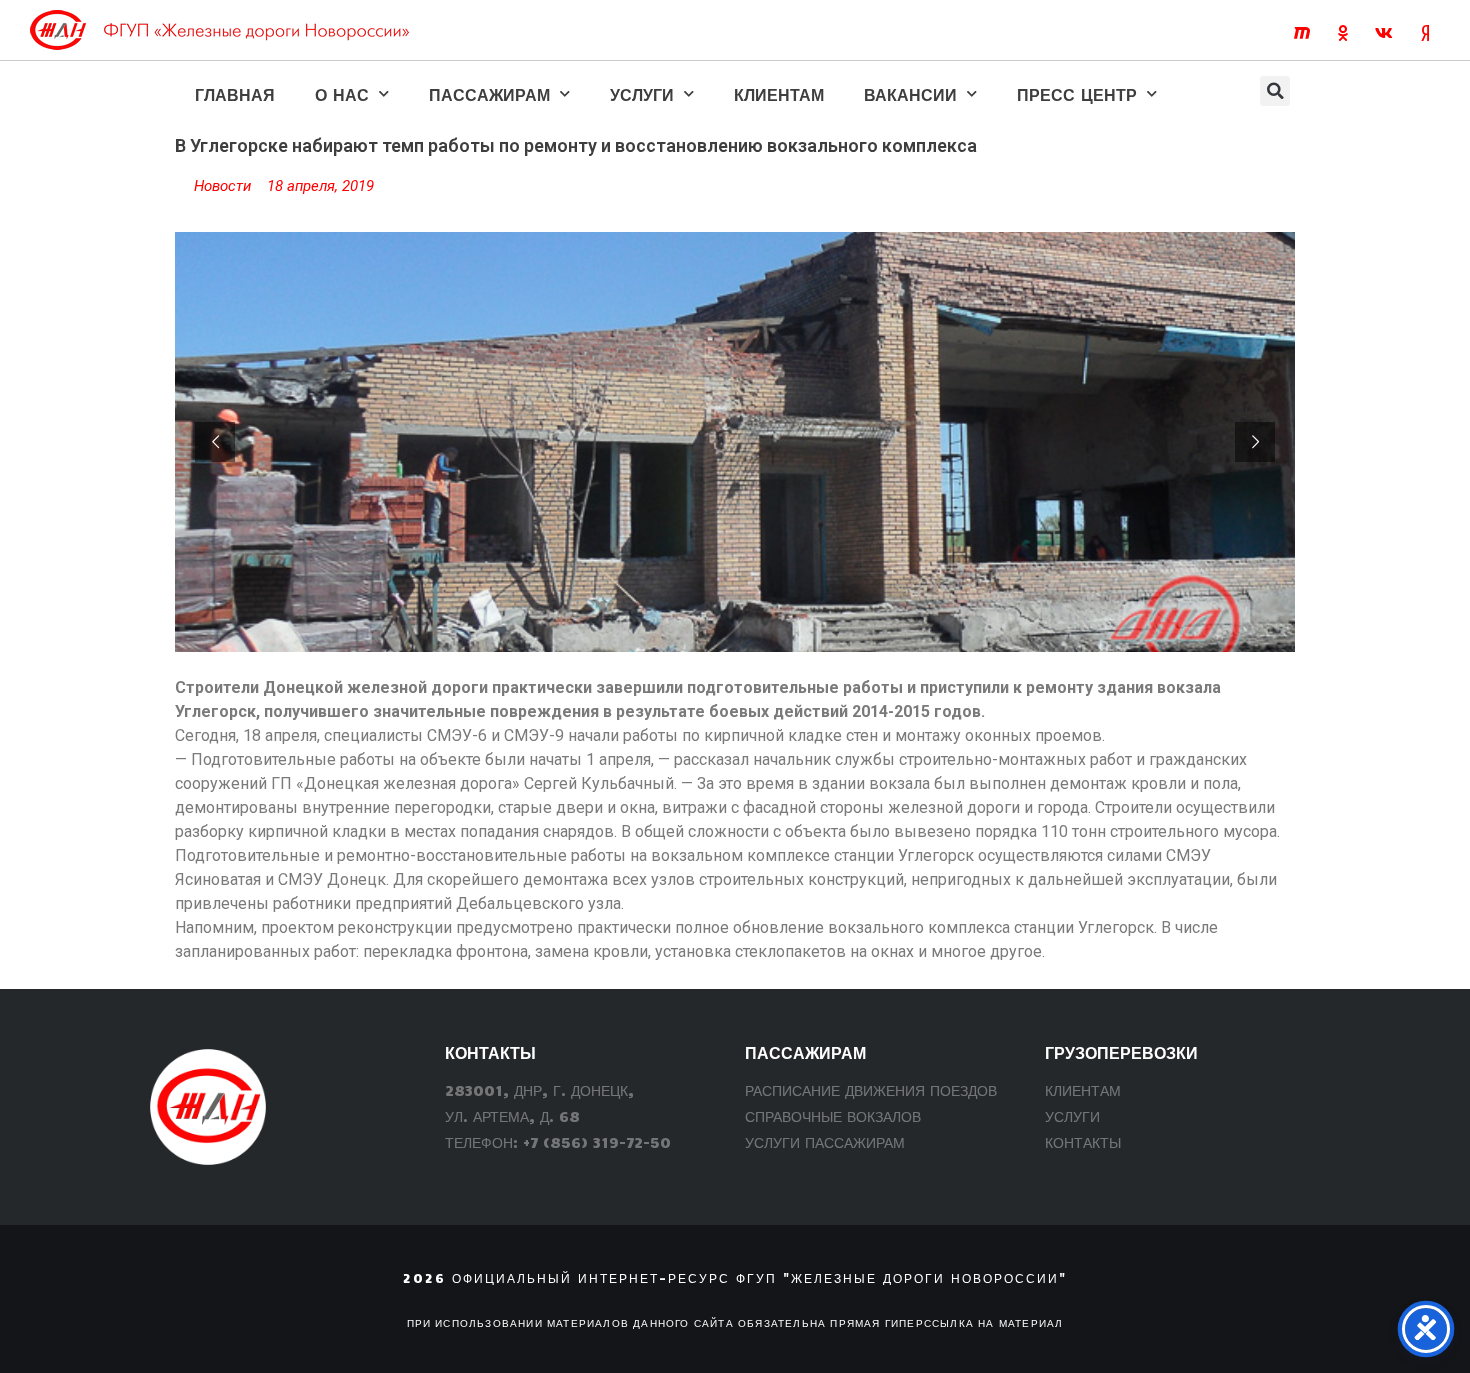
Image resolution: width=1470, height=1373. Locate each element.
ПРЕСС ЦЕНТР (1077, 94)
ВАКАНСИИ (910, 94)
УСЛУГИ (642, 94)
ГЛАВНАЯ (235, 94)
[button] (1275, 91)
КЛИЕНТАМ (779, 94)
